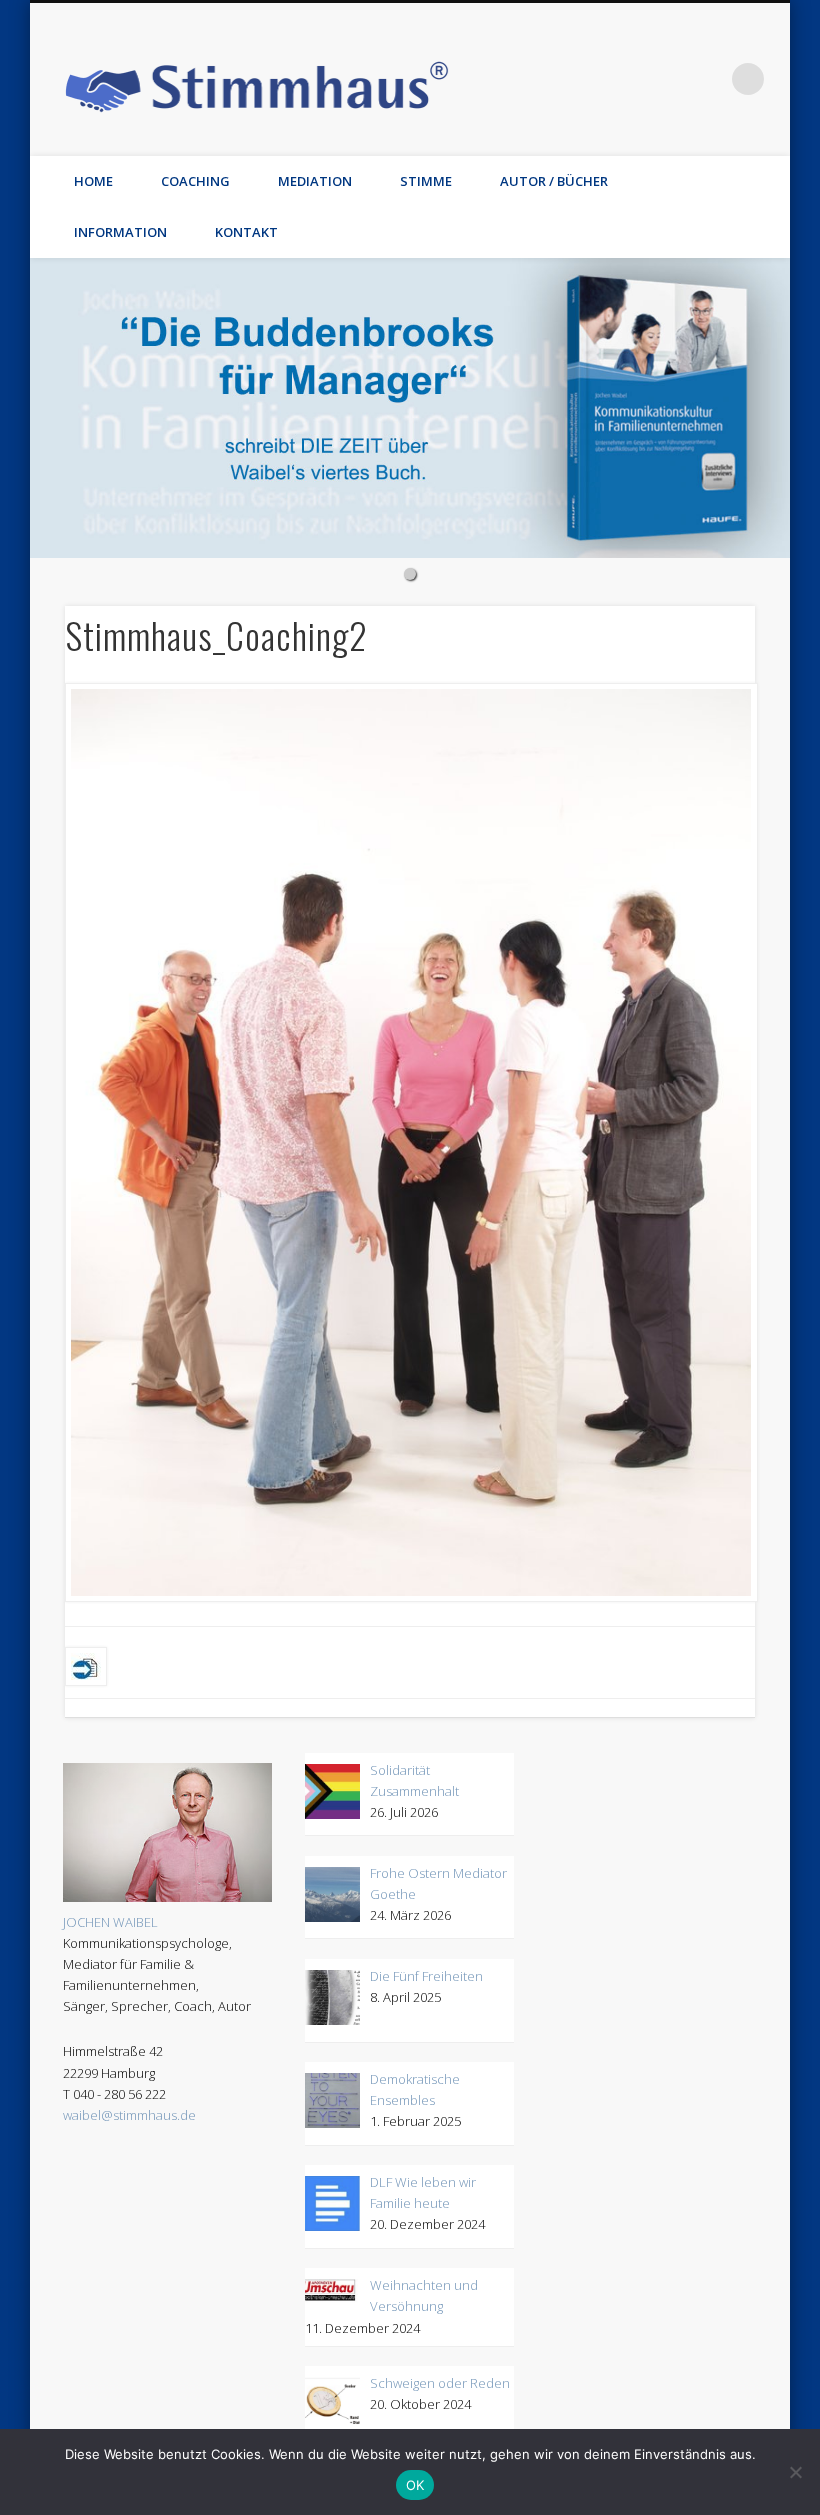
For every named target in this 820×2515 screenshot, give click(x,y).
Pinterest (543, 79)
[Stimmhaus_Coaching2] (410, 1143)
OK (415, 2485)
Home (93, 181)
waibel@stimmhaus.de (129, 2115)
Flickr (584, 79)
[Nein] (795, 2472)
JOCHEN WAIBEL (110, 1922)
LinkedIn (707, 79)
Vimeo (625, 79)
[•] (410, 408)
